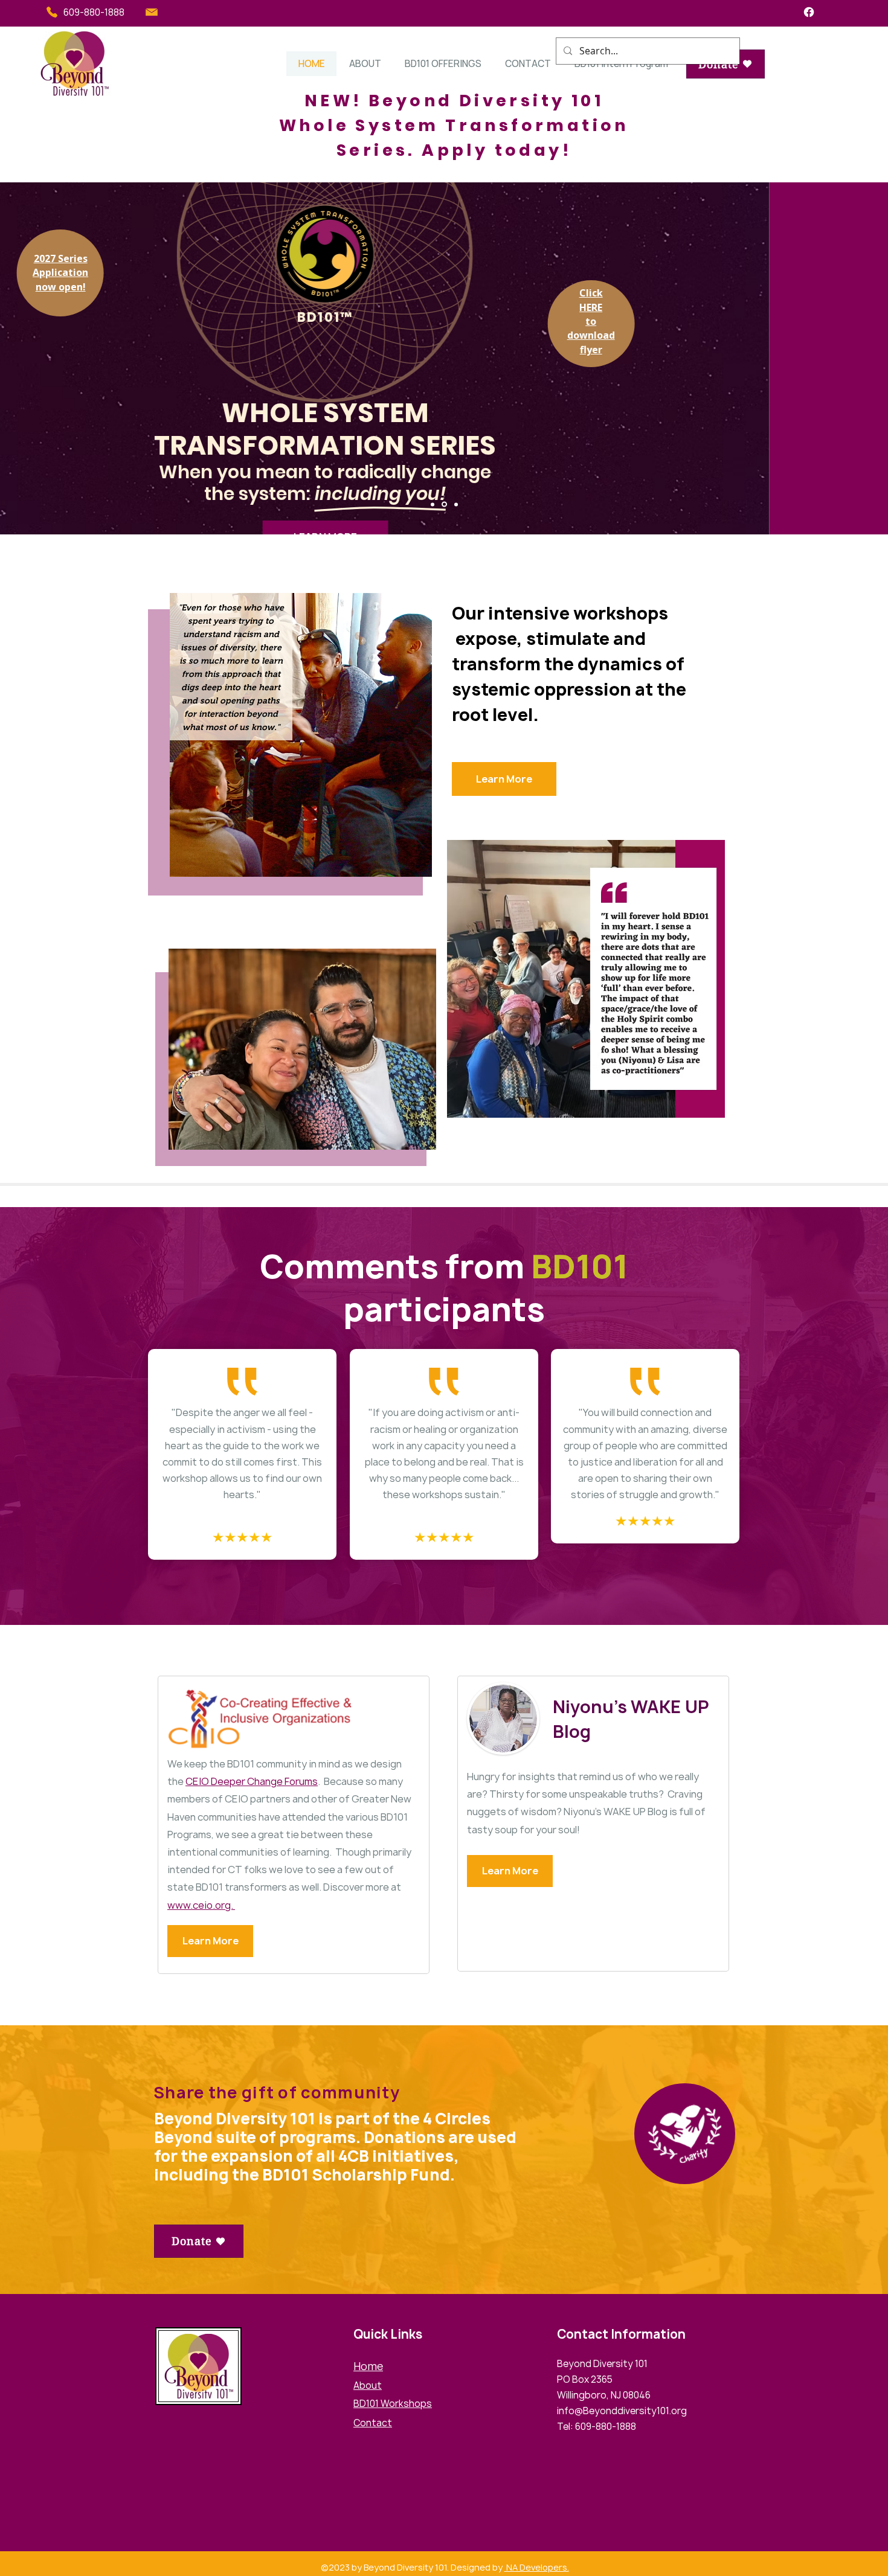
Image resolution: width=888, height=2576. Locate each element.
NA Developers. (537, 2567)
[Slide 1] (444, 505)
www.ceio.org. (201, 1905)
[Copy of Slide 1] (433, 504)
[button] (365, 64)
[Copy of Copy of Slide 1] (456, 504)
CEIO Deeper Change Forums (252, 1781)
